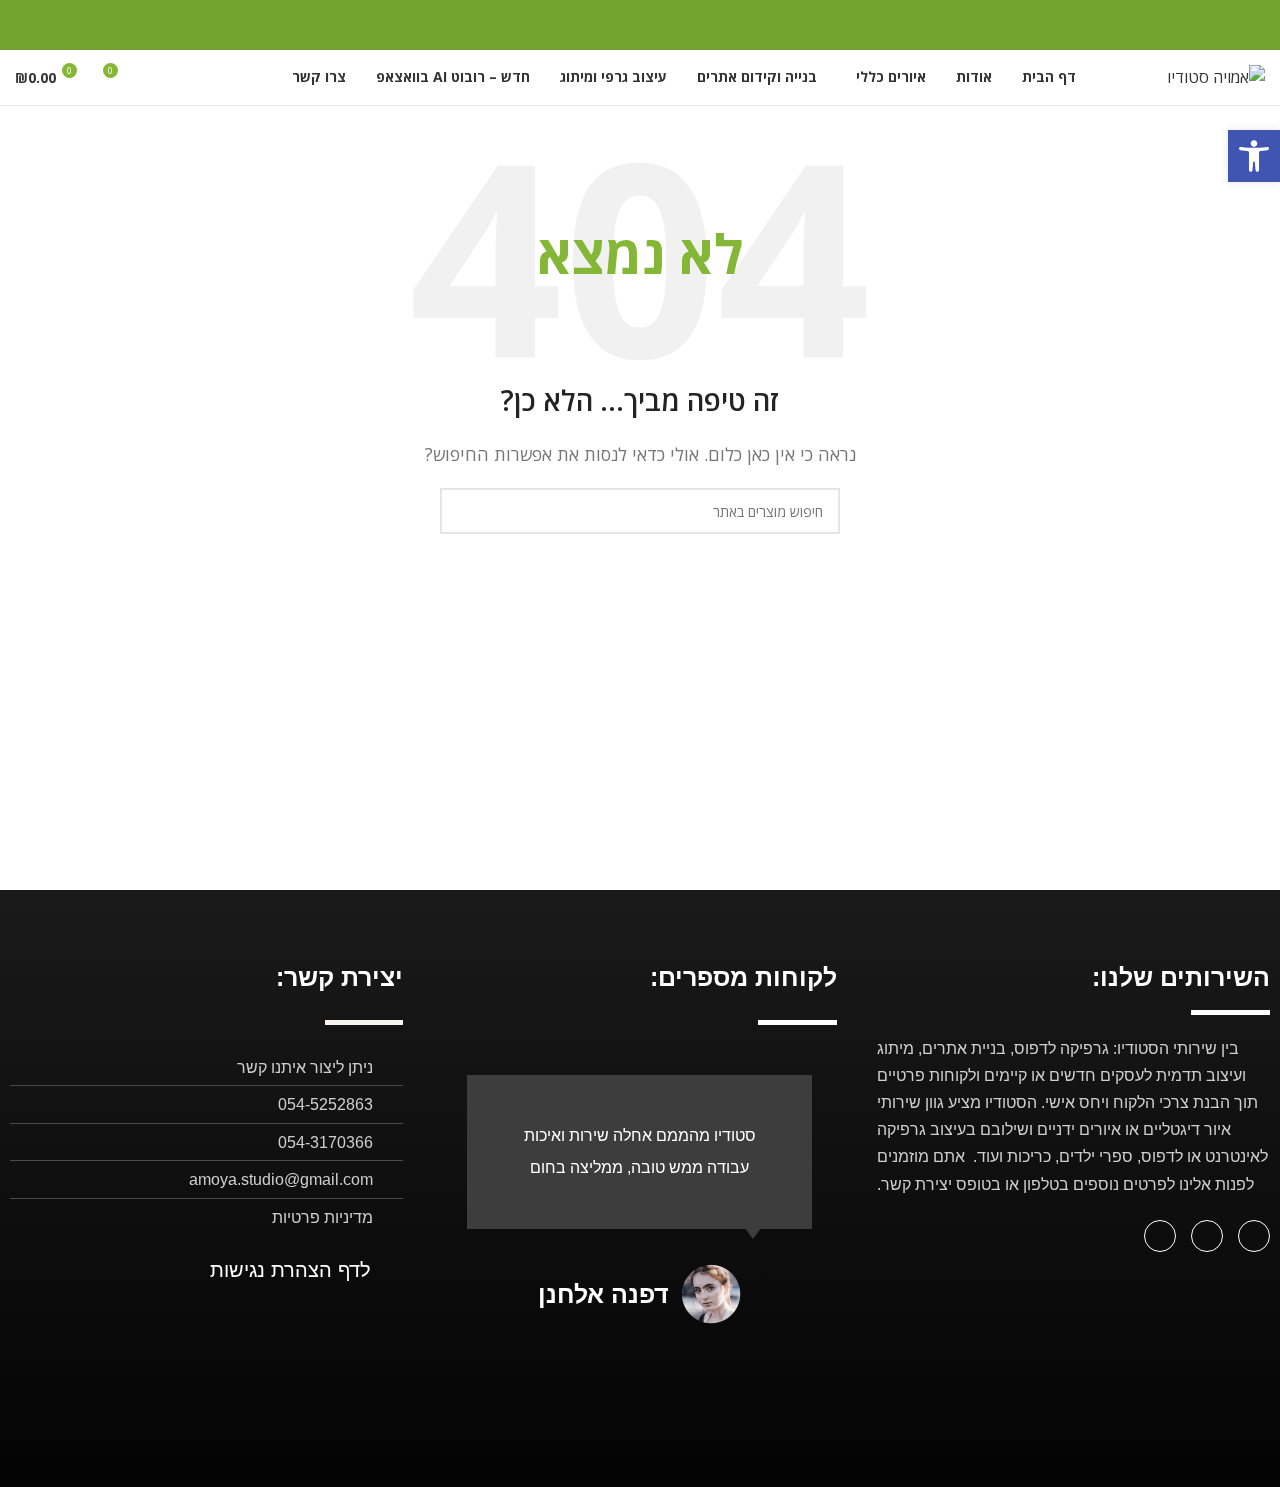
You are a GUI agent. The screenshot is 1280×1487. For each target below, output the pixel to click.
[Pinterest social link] (78, 25)
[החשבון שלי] (192, 78)
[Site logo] (1216, 76)
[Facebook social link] (128, 25)
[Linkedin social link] (52, 25)
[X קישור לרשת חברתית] (103, 25)
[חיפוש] (156, 78)
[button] (1254, 156)
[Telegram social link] (27, 25)
